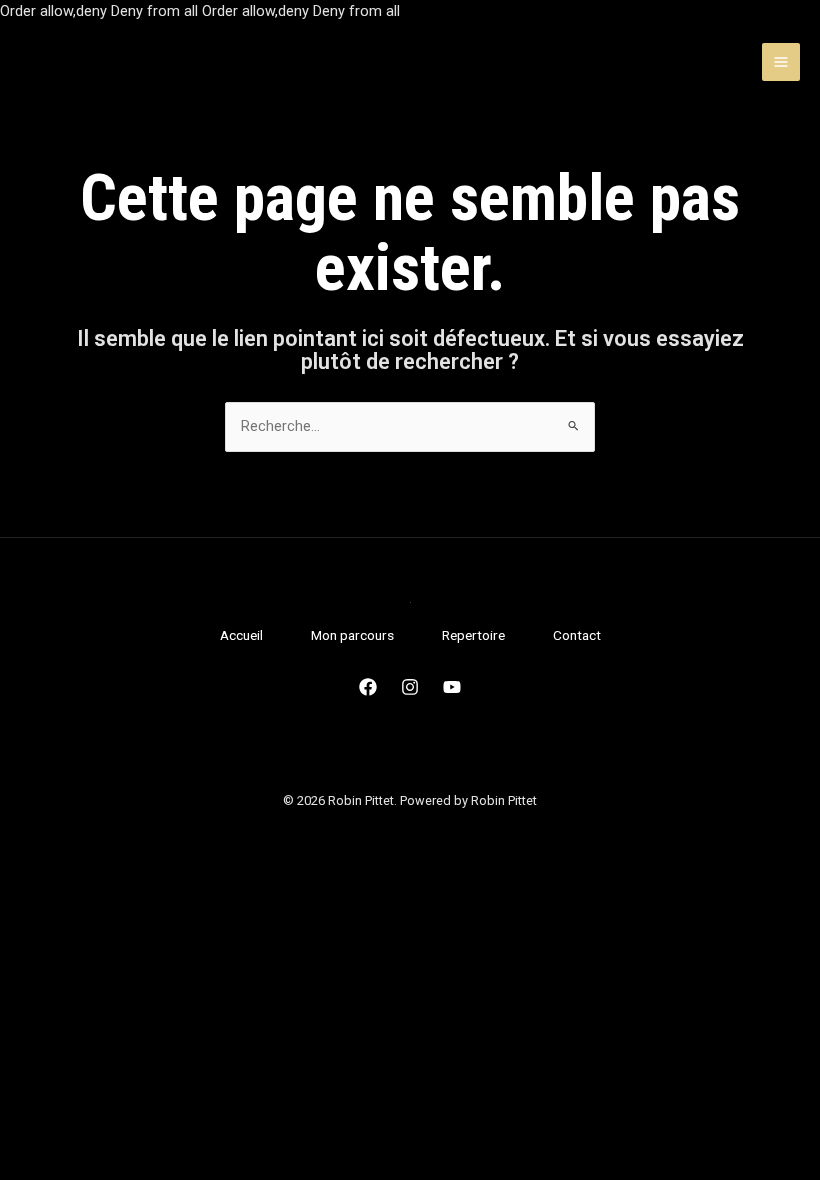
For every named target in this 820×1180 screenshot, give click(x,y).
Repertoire (473, 635)
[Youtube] (452, 687)
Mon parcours (352, 635)
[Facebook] (368, 687)
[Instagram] (410, 687)
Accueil (241, 635)
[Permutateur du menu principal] (781, 62)
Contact (577, 635)
